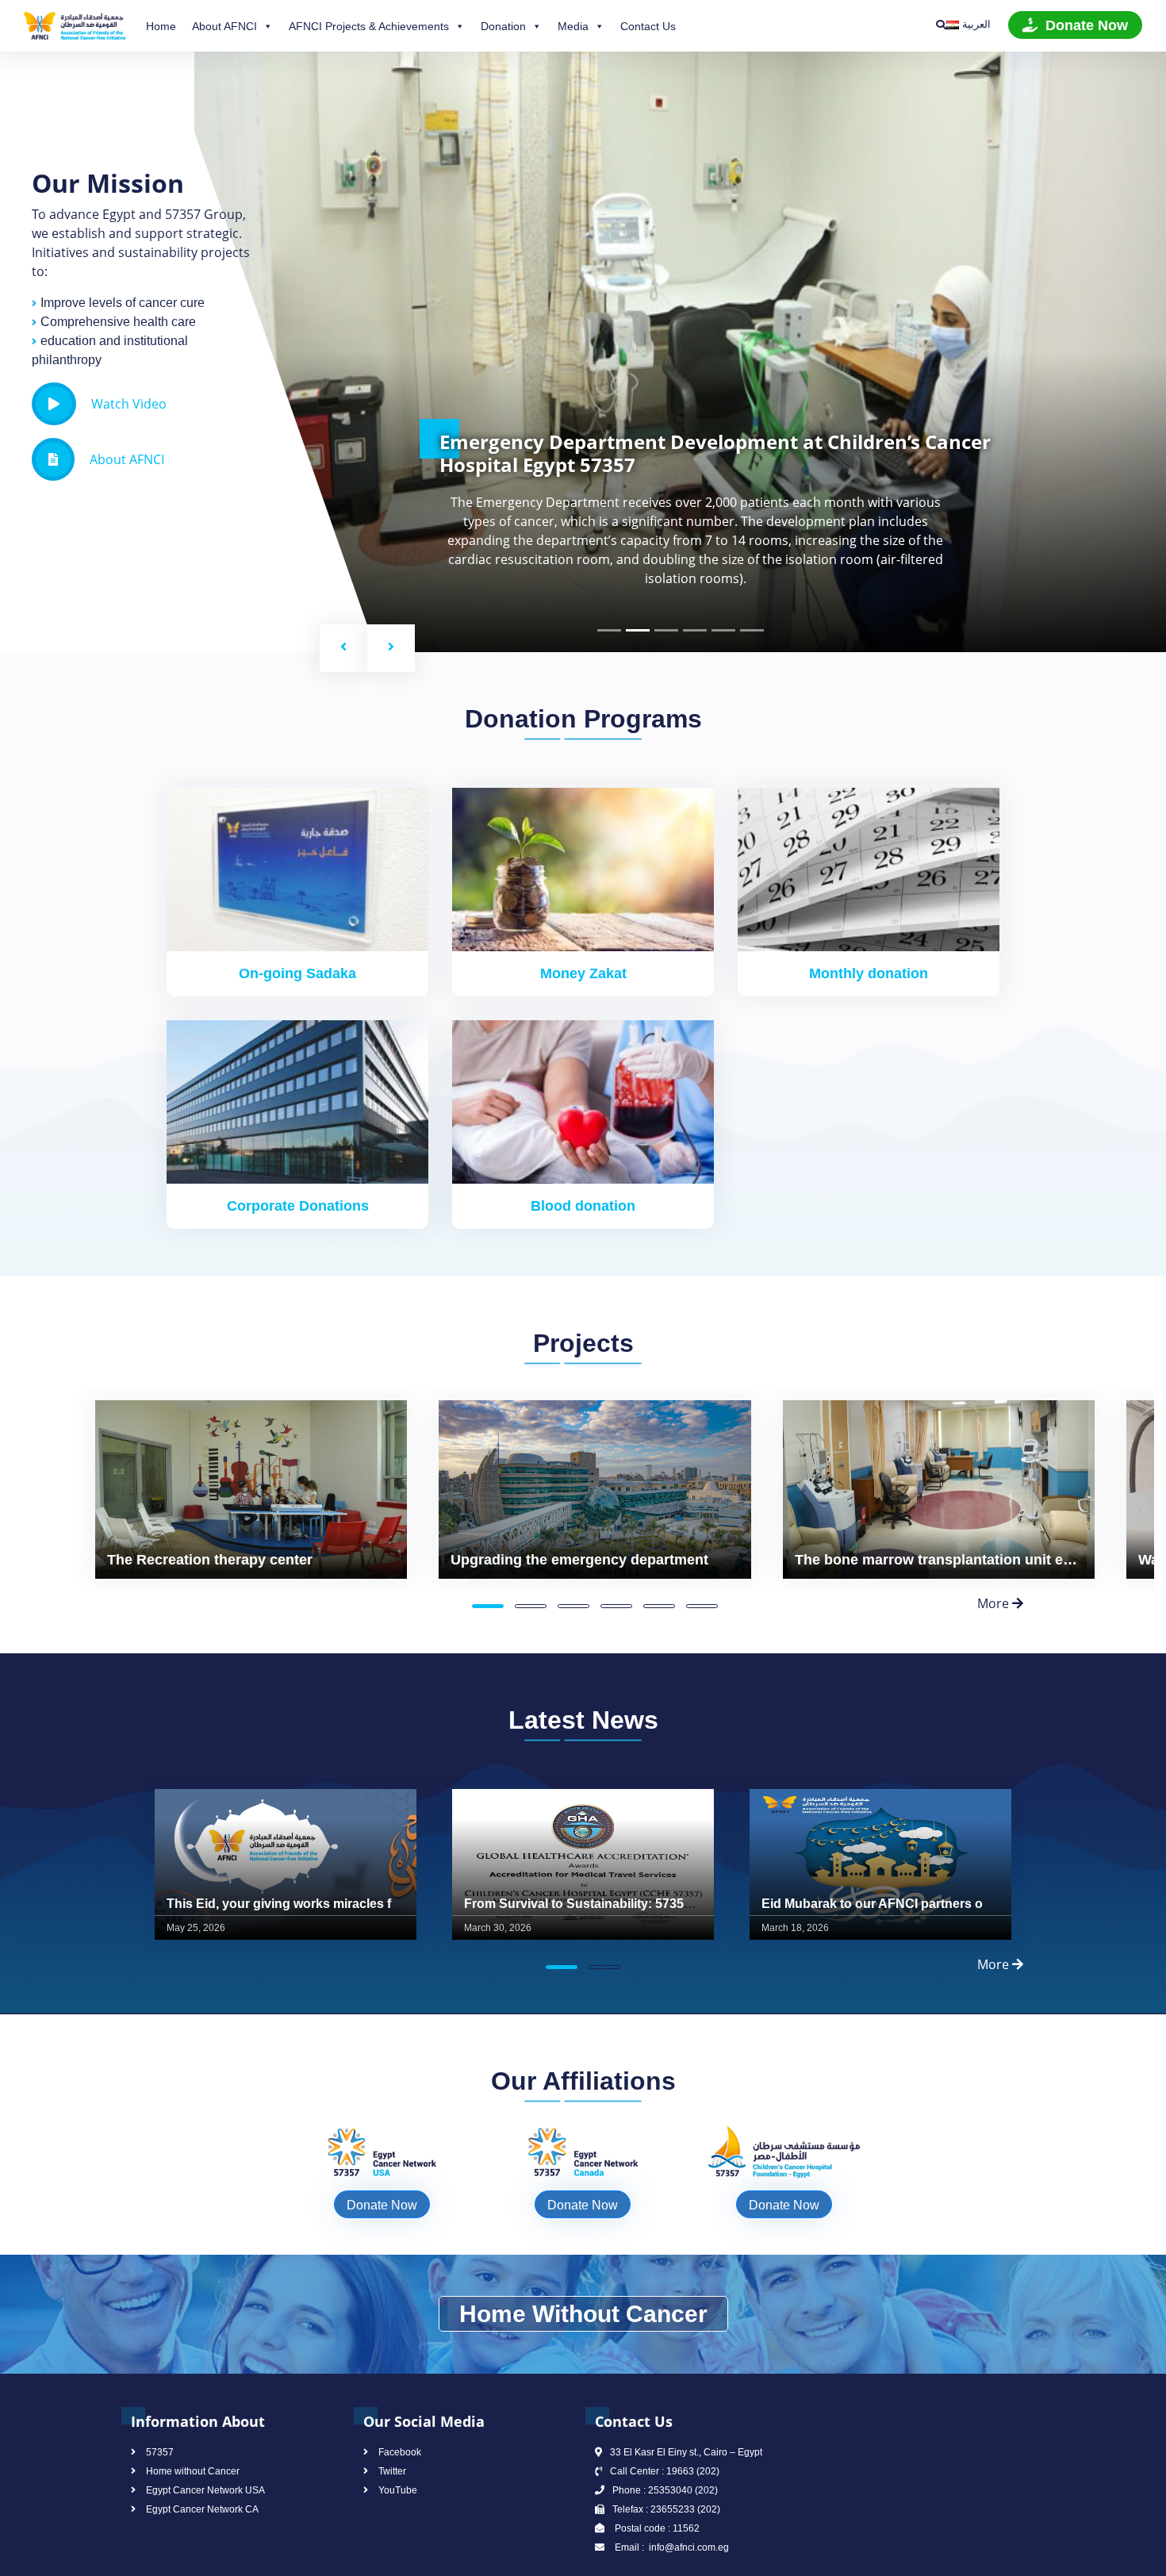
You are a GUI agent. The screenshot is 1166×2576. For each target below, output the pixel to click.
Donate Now (1087, 25)
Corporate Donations (298, 1206)
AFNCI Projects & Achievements (369, 26)
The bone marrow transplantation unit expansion (960, 1560)
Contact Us (648, 26)
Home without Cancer (193, 2471)
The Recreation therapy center (210, 1560)
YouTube (398, 2490)
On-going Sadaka (297, 973)
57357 (160, 2452)
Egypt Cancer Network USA (205, 2490)
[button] (343, 648)
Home (161, 26)
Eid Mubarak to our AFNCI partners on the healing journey (937, 1904)
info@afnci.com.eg (688, 2547)
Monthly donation (869, 973)
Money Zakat (583, 973)
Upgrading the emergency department (579, 1560)
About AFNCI (224, 26)
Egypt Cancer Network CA (202, 2509)
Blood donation (583, 1206)
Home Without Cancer (583, 2314)
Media (573, 26)
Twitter (392, 2471)
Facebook (400, 2452)
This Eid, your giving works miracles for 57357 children (331, 1904)
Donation (503, 26)
